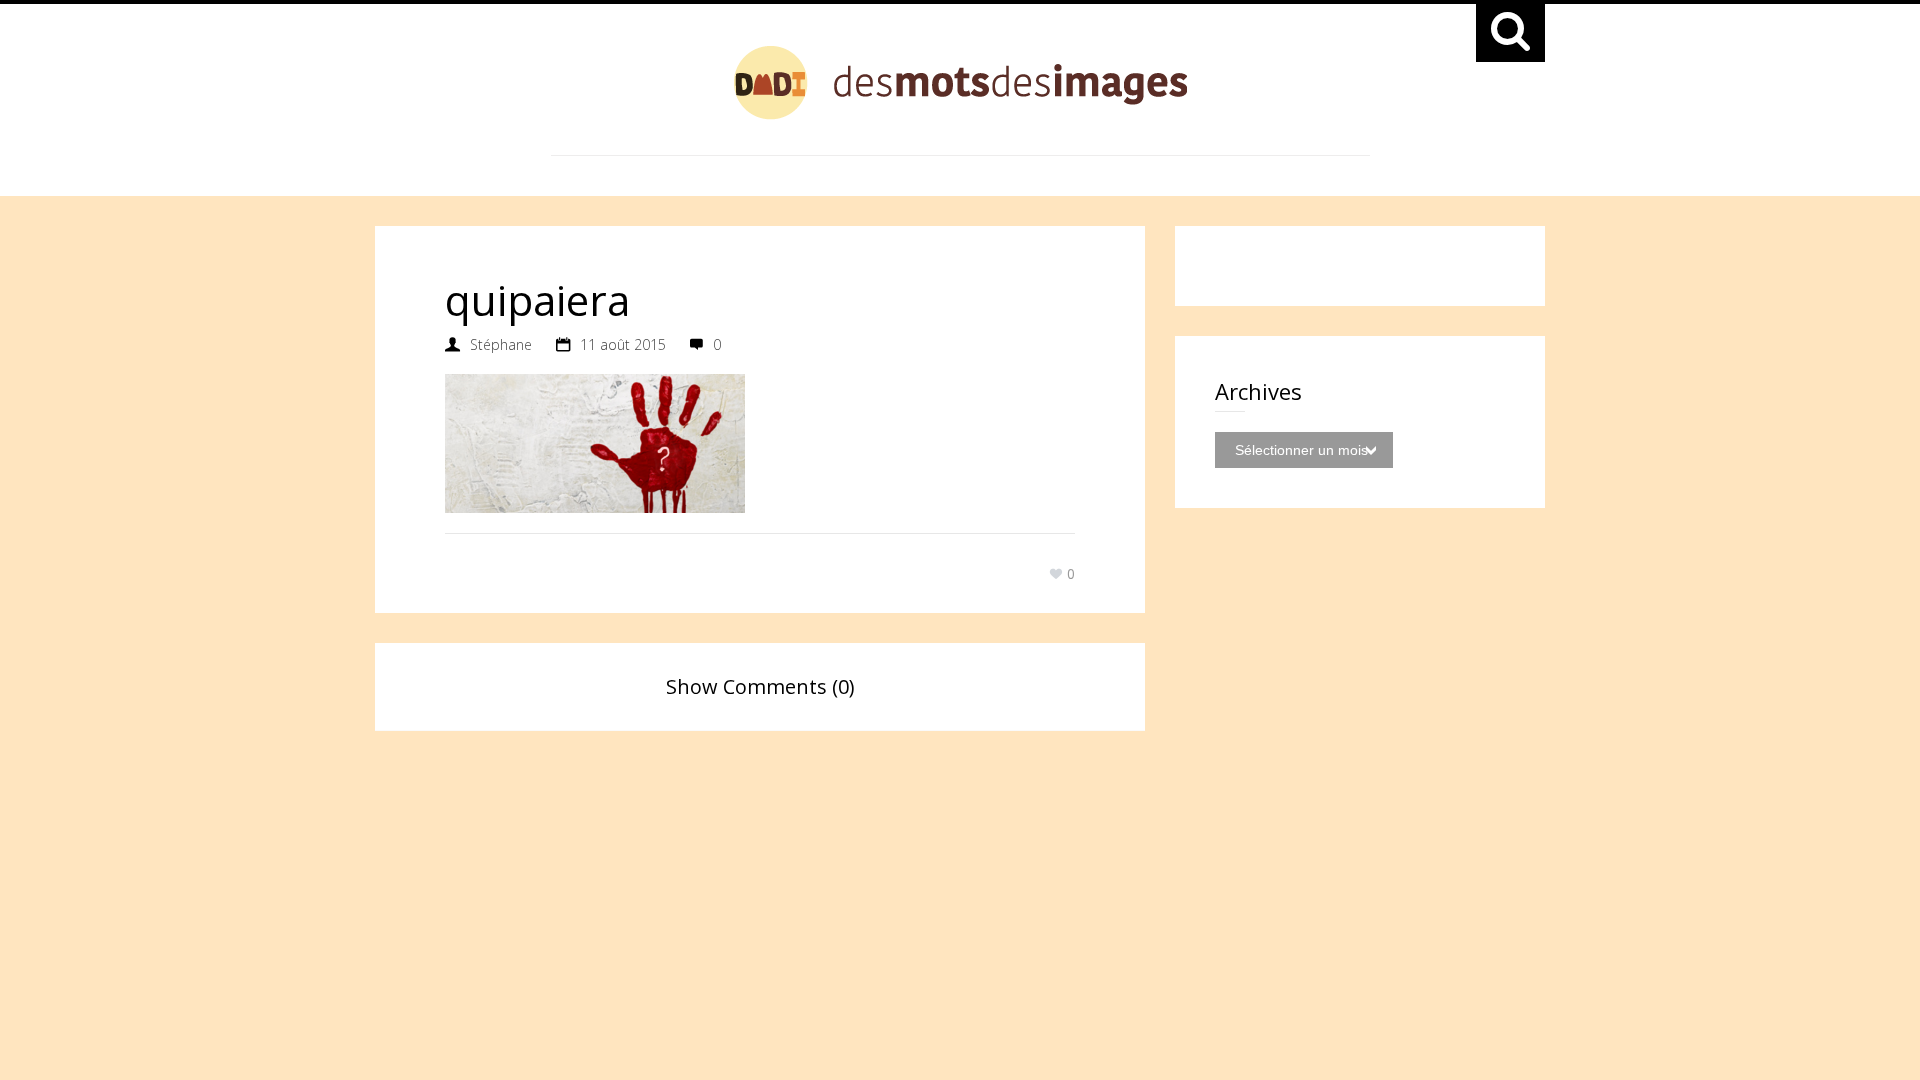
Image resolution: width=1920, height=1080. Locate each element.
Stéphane (501, 344)
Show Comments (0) (760, 686)
